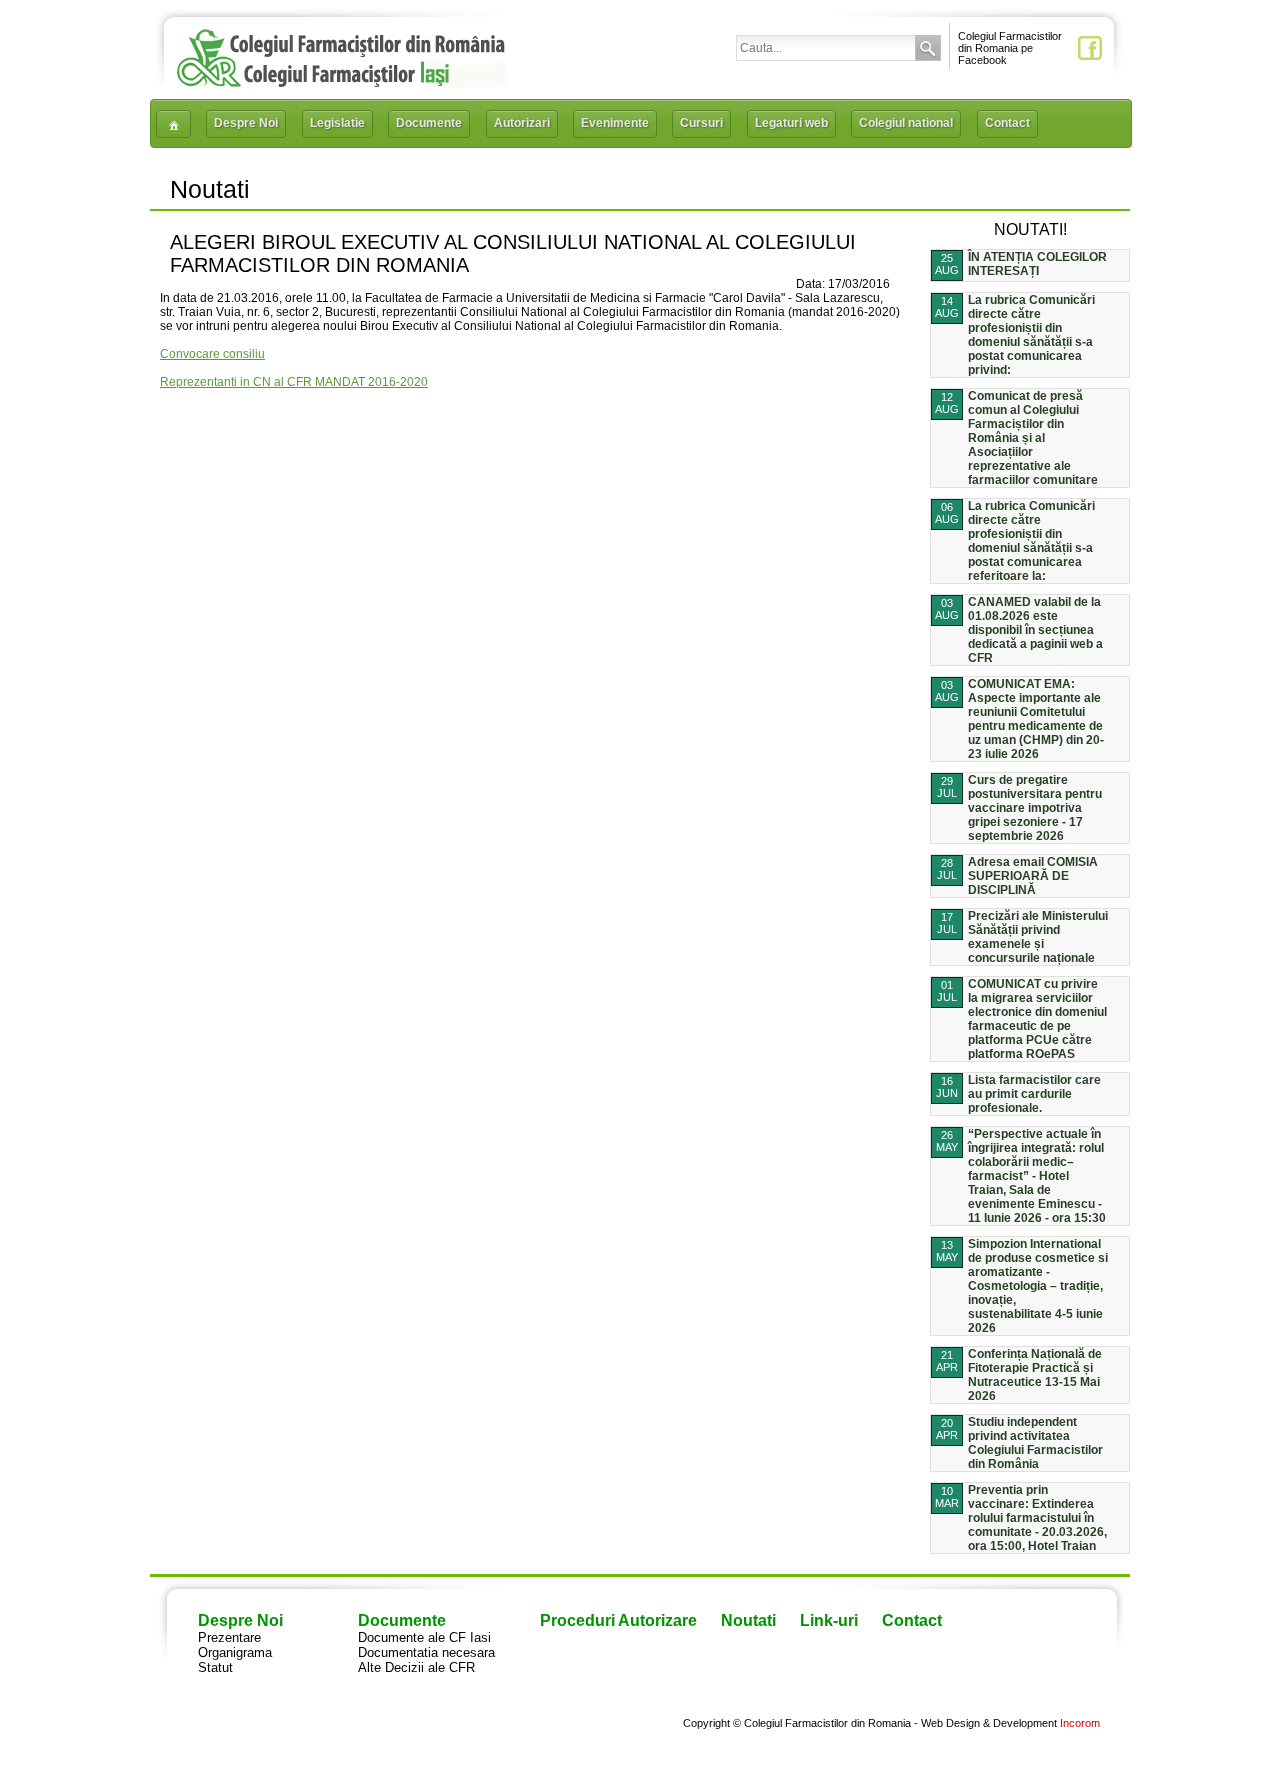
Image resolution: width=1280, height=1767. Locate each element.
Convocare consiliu (212, 354)
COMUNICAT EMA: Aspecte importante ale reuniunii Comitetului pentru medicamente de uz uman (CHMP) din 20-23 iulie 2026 (1036, 719)
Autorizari (522, 123)
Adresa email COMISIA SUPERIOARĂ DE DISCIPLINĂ (1033, 876)
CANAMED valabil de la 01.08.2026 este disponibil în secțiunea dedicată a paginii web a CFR (1035, 630)
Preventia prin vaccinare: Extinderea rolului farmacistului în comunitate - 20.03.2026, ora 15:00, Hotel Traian (1037, 1518)
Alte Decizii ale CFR (416, 1667)
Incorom (1080, 1723)
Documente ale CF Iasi (424, 1637)
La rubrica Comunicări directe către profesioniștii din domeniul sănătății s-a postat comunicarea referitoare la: (1031, 541)
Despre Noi (246, 123)
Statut (215, 1667)
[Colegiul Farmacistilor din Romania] (341, 82)
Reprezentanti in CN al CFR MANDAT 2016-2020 (294, 382)
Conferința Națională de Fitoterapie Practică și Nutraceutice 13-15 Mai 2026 (1035, 1375)
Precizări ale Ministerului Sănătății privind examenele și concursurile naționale (1038, 937)
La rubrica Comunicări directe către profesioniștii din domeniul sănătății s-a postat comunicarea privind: (1031, 335)
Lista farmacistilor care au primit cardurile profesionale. (1034, 1094)
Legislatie (337, 123)
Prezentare (229, 1637)
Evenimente (615, 123)
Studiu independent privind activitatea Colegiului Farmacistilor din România (1035, 1443)
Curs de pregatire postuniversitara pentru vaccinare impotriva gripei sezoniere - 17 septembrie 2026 (1035, 808)
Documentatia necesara (426, 1652)
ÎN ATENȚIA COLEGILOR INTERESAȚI (1037, 264)
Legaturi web (791, 123)
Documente (429, 123)
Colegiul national (906, 123)
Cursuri (701, 123)
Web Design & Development (989, 1723)
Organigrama (235, 1652)
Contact (1007, 123)
